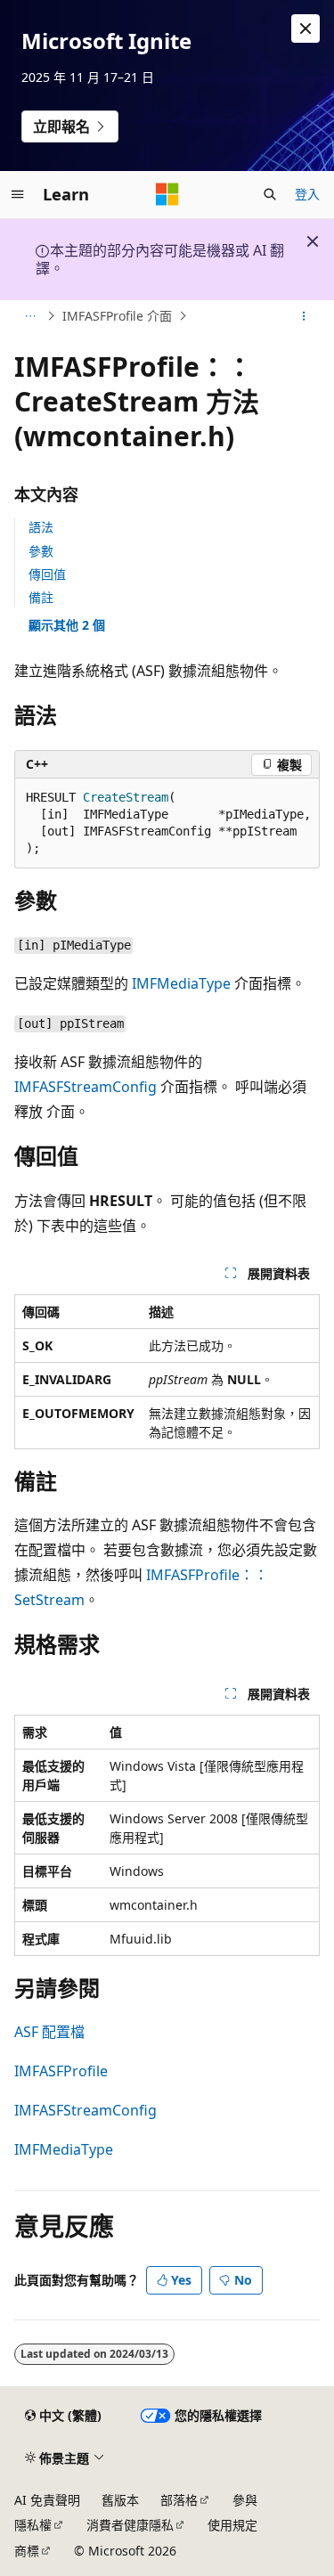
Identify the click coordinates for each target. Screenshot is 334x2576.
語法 (41, 527)
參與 (245, 2500)
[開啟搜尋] (270, 194)
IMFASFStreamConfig (86, 1087)
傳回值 (47, 574)
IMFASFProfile (61, 2071)
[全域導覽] (18, 194)
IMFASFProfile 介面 (117, 316)
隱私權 (33, 2525)
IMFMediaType (181, 983)
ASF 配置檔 (49, 2032)
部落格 (179, 2500)
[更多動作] (304, 316)
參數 (41, 551)
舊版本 (120, 2500)
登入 (307, 194)
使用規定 (232, 2525)
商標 (27, 2551)
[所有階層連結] (30, 316)
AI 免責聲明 (47, 2500)
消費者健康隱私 (130, 2525)
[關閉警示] (305, 29)
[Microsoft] (167, 194)
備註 (41, 597)
